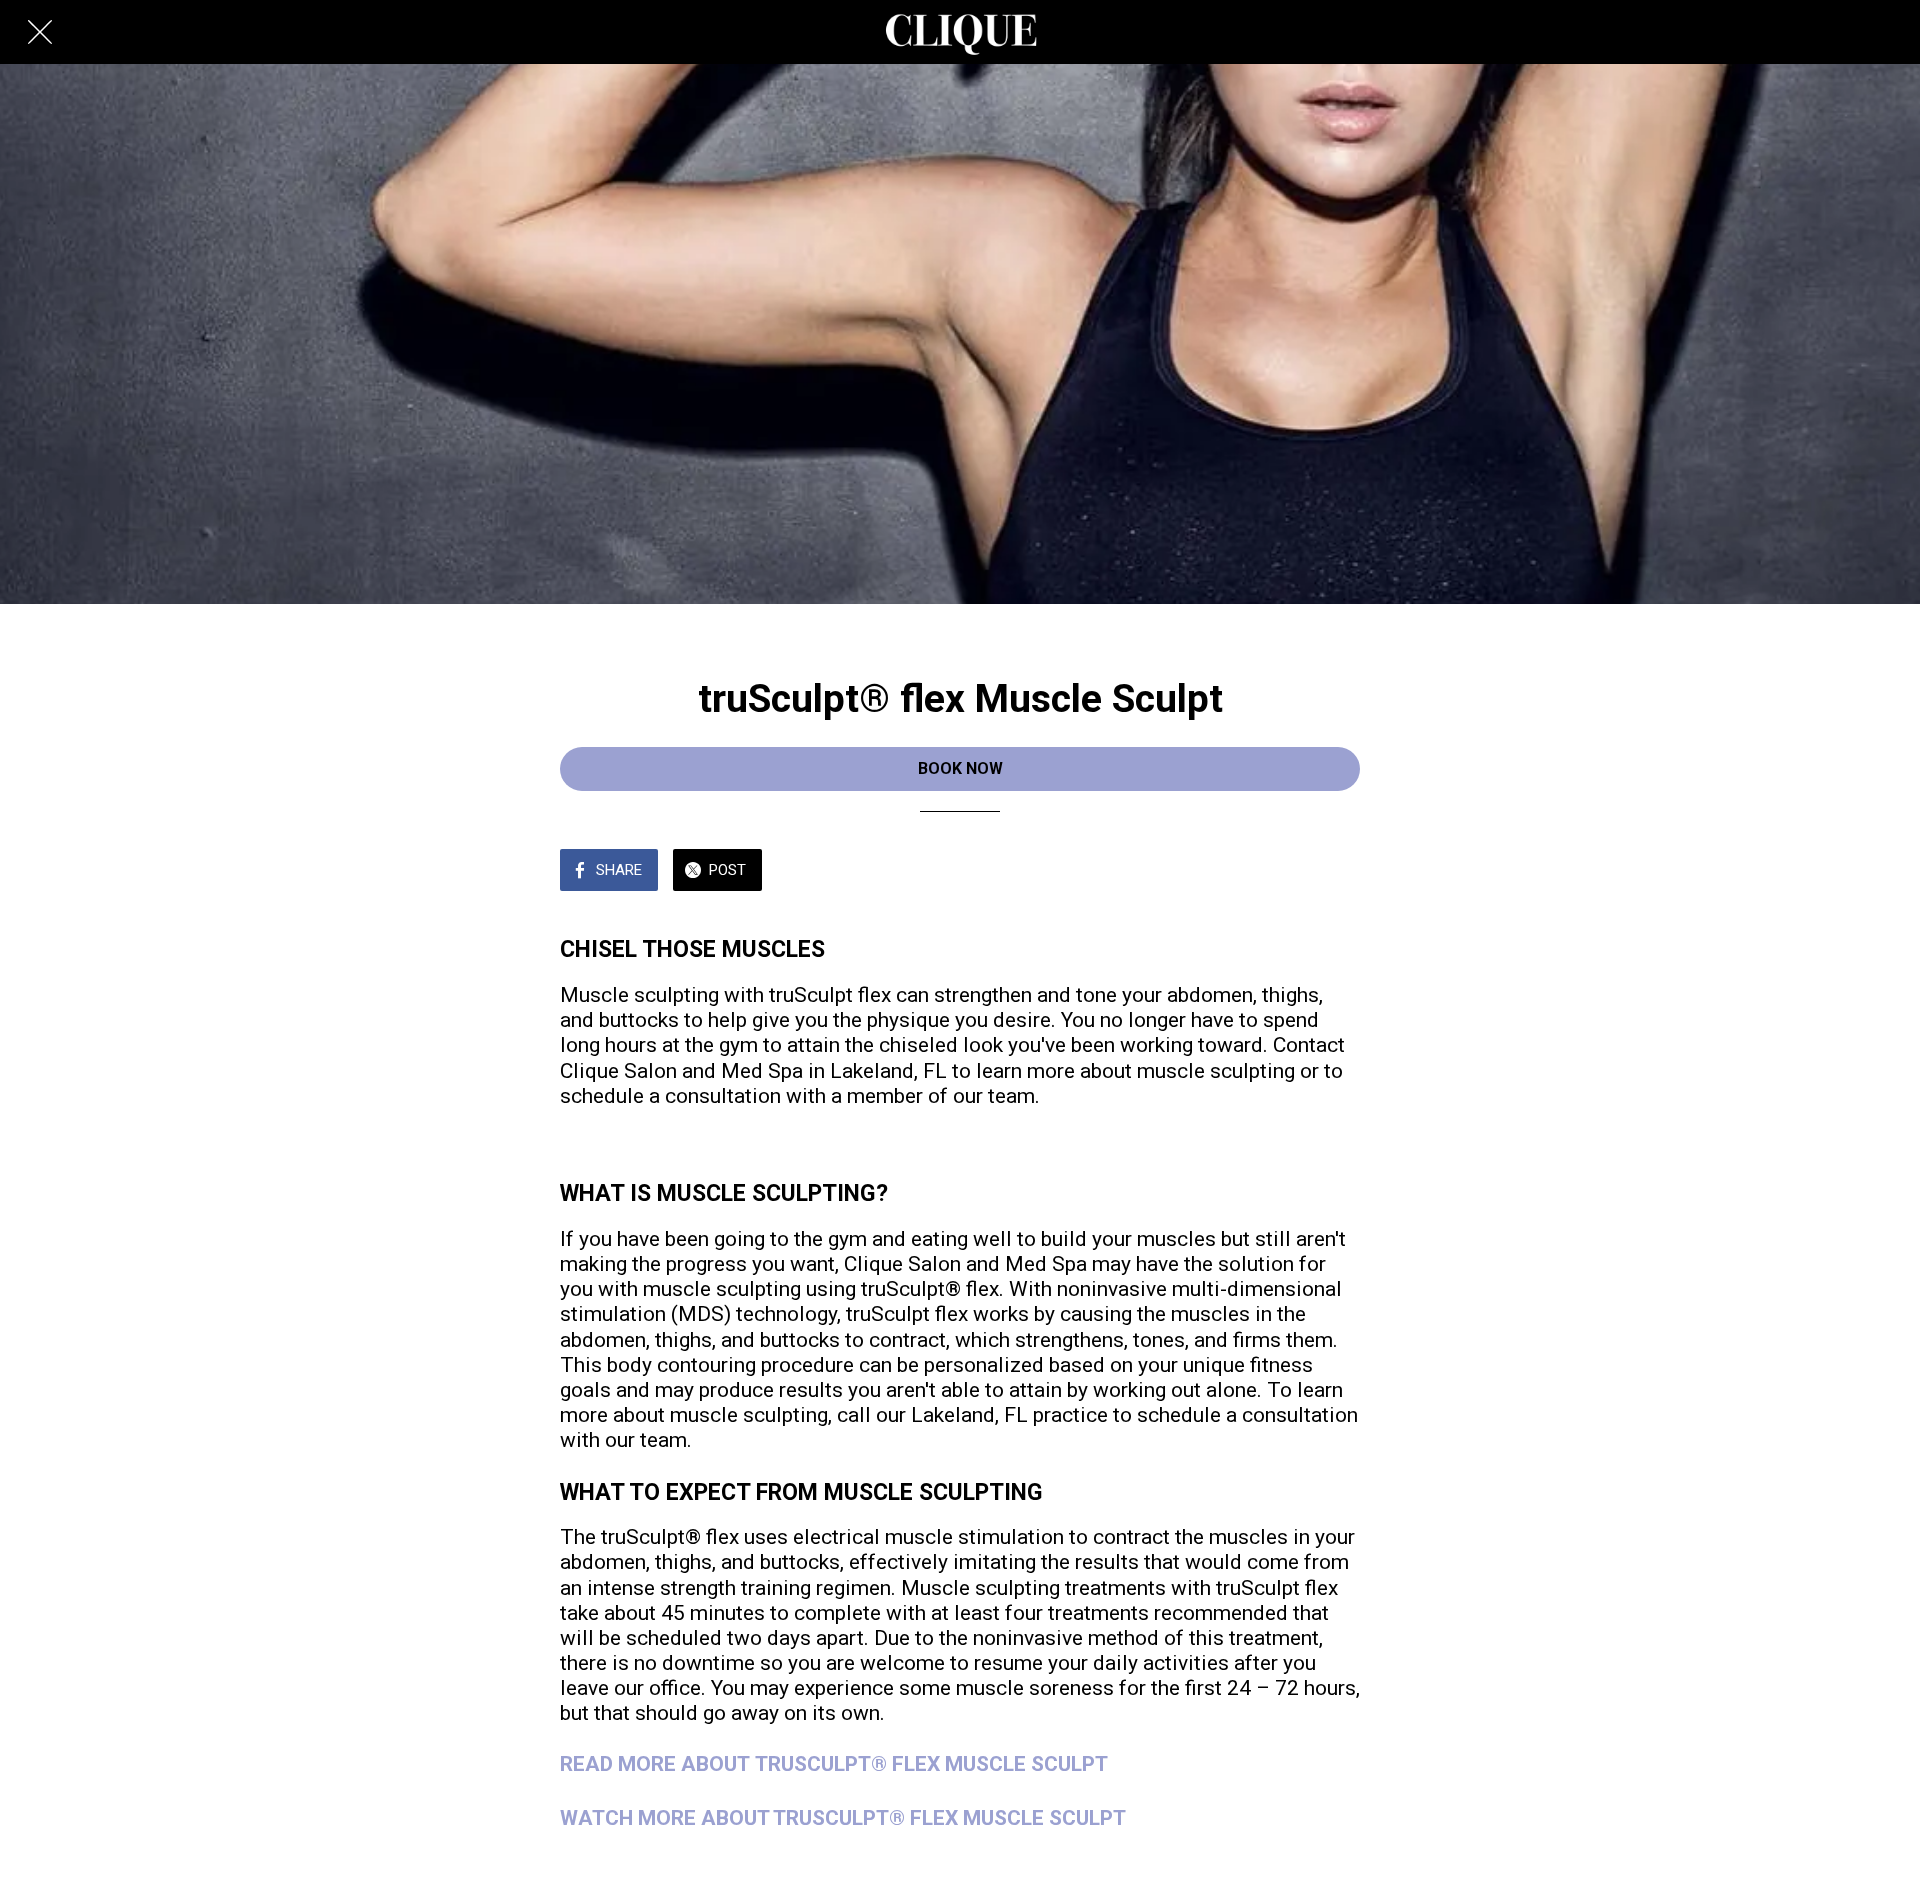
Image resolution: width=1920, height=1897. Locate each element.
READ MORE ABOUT (657, 1764)
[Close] (40, 32)
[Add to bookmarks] (1336, 872)
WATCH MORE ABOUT (666, 1818)
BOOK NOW (960, 768)
